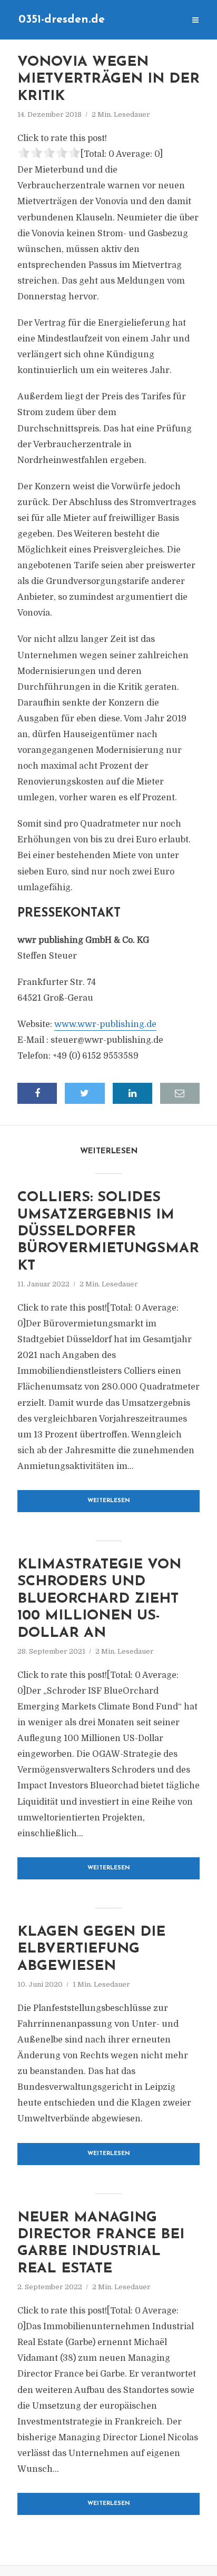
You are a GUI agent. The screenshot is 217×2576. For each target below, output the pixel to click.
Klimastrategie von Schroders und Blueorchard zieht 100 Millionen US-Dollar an (99, 1599)
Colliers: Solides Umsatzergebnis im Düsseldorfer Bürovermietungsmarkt (108, 1232)
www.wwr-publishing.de (105, 1024)
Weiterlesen (109, 1501)
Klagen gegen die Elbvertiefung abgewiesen (91, 1949)
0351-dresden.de (62, 20)
